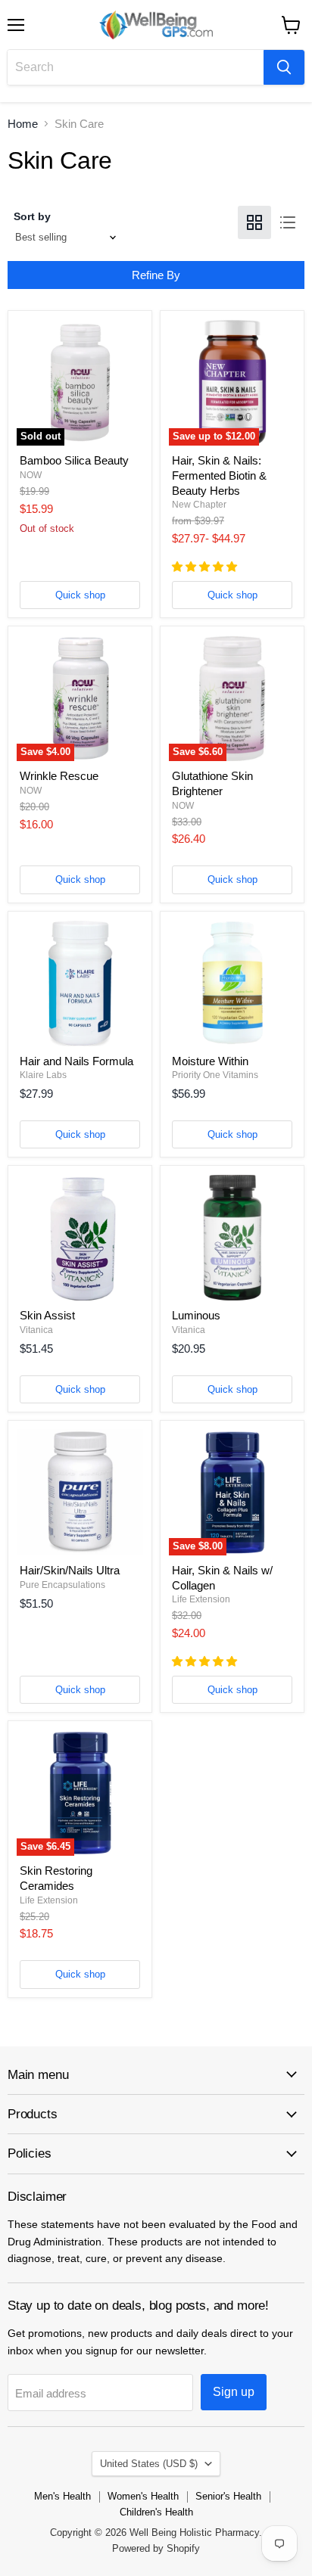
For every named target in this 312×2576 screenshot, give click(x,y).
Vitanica (36, 1330)
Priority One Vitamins (215, 1075)
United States (149, 2464)
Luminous (196, 1315)
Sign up (234, 2392)
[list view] (288, 222)
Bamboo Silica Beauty (74, 460)
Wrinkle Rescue (59, 776)
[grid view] (254, 222)
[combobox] (136, 67)
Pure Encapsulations (62, 1585)
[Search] (284, 67)
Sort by (32, 216)
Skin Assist (47, 1315)
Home (23, 124)
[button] (206, 567)
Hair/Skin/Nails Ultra (70, 1570)
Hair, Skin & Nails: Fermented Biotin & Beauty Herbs (219, 475)
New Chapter (199, 505)
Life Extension (201, 1599)
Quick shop (80, 595)
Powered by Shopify (156, 2548)
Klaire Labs (43, 1075)
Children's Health (156, 2512)
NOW (31, 475)
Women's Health (143, 2496)
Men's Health (62, 2496)
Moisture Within (210, 1061)
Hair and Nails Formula (76, 1061)
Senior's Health (228, 2496)
